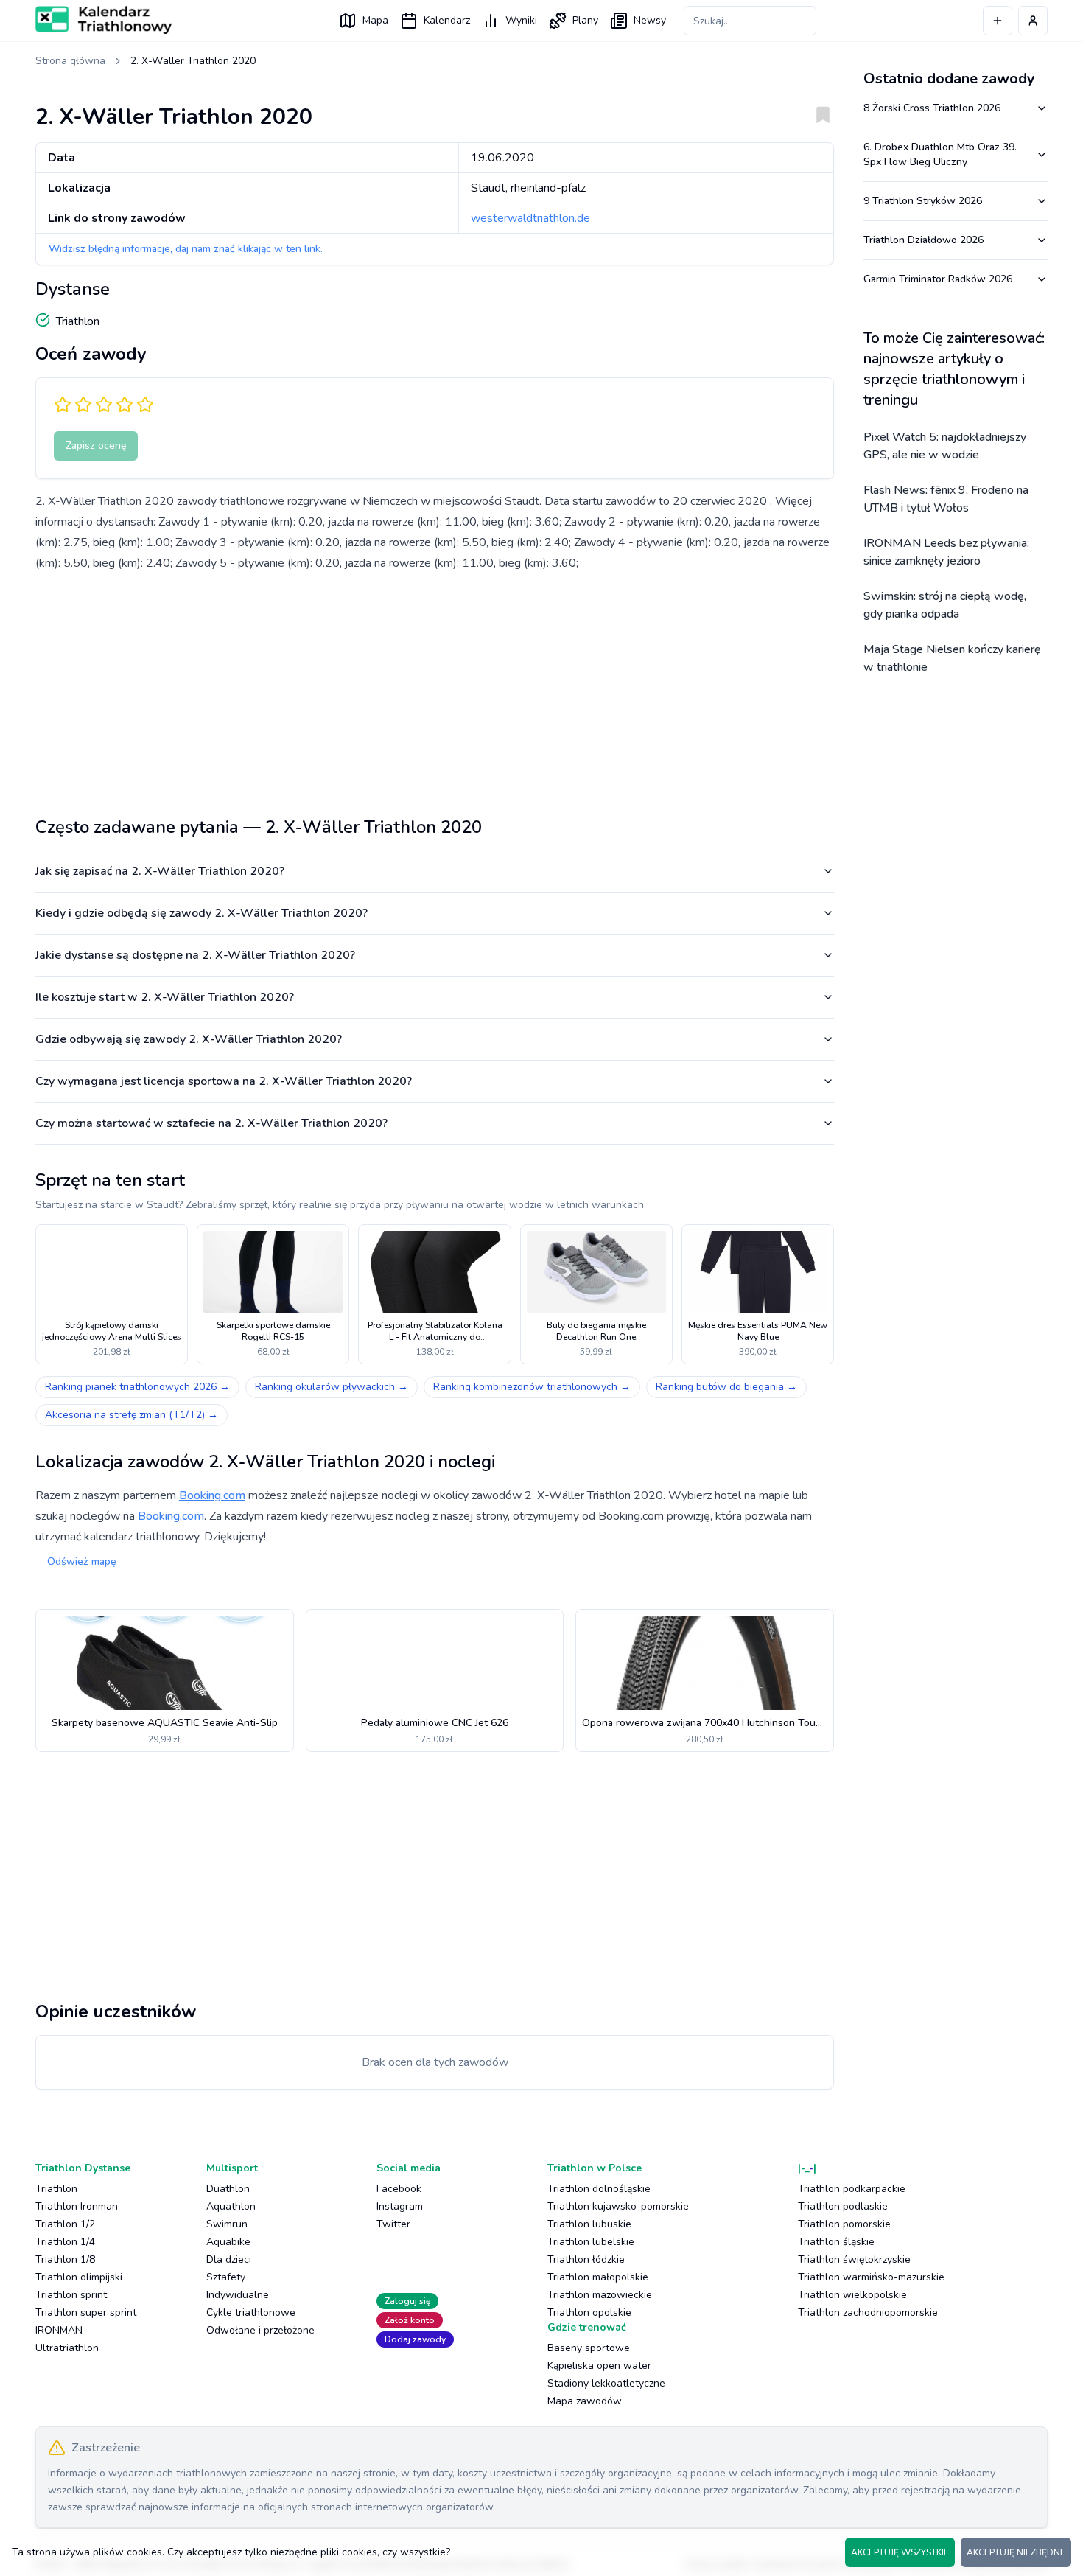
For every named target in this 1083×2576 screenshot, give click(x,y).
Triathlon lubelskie (591, 2242)
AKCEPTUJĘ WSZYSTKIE (900, 2552)
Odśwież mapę (81, 1561)
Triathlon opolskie (589, 2313)
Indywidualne (238, 2295)
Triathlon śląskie (836, 2242)
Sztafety (226, 2277)
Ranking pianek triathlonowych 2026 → (137, 1387)
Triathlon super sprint (86, 2313)
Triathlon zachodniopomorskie (868, 2313)
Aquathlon (231, 2206)
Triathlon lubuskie (589, 2224)
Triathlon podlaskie (843, 2206)
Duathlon (228, 2189)
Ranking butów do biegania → (726, 1387)
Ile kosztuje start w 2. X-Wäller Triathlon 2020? (165, 997)
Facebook (399, 2189)
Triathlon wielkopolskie (852, 2295)
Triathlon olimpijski (79, 2277)
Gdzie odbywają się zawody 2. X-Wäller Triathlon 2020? (189, 1039)
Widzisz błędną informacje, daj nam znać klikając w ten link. (186, 249)
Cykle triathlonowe (251, 2313)
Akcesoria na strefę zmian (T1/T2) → (132, 1415)
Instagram (400, 2206)
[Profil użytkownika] (1033, 21)
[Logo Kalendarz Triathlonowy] (104, 20)
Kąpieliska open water (599, 2366)
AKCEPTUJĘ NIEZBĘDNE (1016, 2552)
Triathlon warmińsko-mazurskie (871, 2277)
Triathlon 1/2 (65, 2224)
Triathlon (56, 2189)
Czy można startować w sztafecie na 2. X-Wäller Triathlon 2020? (211, 1123)
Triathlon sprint (71, 2295)
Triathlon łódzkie (586, 2259)
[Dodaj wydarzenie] (998, 21)
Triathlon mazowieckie (600, 2295)
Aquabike (228, 2242)
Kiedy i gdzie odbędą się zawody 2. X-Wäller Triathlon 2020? (201, 913)
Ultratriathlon (67, 2348)
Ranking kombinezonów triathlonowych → (532, 1387)
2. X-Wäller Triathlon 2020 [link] (193, 61)
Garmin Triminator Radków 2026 (938, 279)
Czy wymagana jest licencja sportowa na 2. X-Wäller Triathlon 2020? (224, 1081)
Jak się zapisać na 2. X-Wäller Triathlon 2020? (160, 871)
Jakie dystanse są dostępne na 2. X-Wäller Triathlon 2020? (195, 955)
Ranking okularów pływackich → (332, 1387)
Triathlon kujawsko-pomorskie (618, 2206)
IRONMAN (59, 2330)
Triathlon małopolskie (598, 2277)
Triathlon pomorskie (844, 2224)
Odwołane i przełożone (260, 2330)
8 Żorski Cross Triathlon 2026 (932, 108)
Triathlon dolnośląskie (599, 2189)
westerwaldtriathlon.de (530, 218)
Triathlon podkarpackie (852, 2189)
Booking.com (212, 1495)
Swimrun (227, 2224)
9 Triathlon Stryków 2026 (923, 201)
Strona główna (70, 61)
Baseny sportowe (589, 2348)
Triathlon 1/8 (65, 2259)
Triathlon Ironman (77, 2206)
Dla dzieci (229, 2259)
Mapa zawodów (585, 2401)
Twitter (393, 2224)
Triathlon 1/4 (65, 2242)
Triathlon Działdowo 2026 (923, 240)
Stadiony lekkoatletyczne (606, 2383)
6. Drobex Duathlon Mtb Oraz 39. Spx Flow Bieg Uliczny (940, 154)
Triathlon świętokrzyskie (854, 2259)
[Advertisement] (435, 688)
